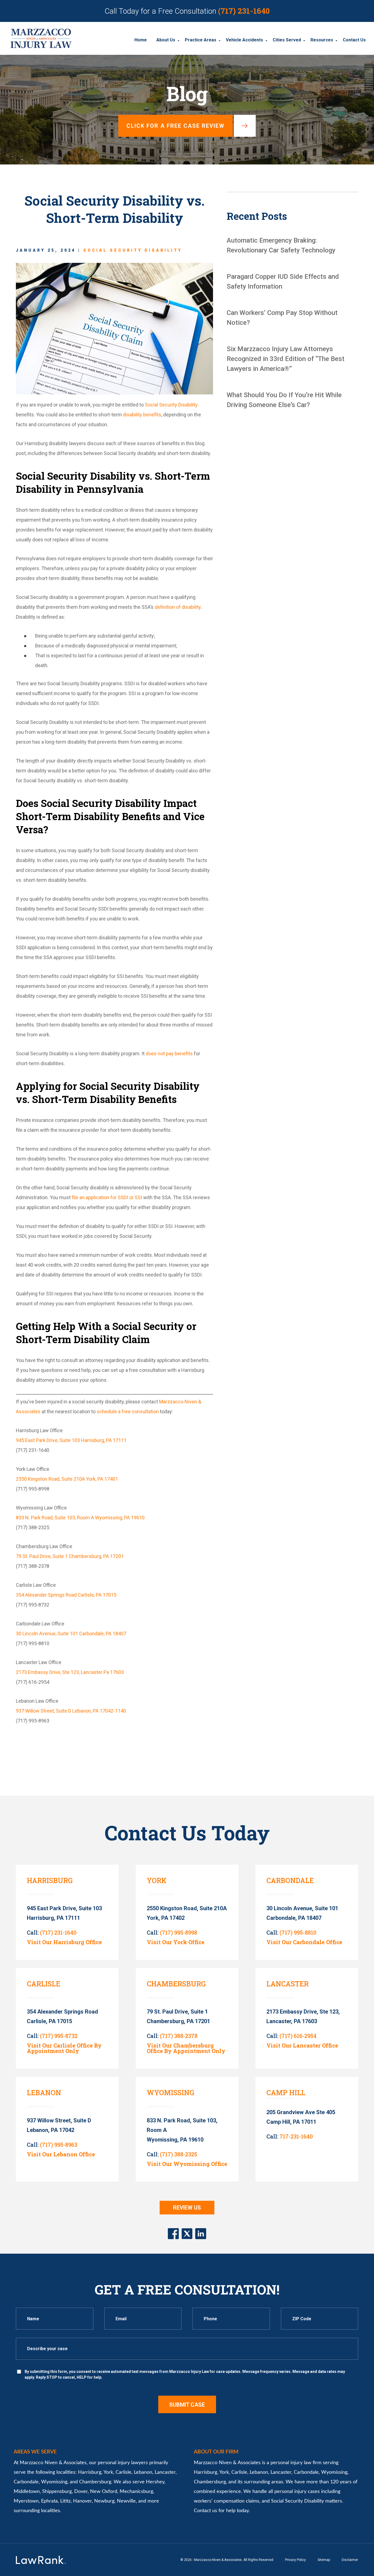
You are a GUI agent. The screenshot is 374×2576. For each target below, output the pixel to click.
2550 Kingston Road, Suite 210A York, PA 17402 (187, 1913)
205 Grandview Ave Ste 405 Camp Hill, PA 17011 (301, 2117)
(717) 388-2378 (179, 2036)
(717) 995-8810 (298, 1932)
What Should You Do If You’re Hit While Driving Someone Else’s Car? (284, 400)
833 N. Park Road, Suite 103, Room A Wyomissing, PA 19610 (80, 1518)
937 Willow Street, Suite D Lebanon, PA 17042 (59, 2125)
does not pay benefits (169, 1054)
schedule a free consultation (128, 1411)
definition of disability (178, 607)
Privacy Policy (295, 2560)
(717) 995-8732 (59, 2036)
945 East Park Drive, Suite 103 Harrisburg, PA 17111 (71, 1440)
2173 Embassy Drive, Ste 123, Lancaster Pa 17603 (70, 1672)
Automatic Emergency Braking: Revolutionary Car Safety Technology (281, 245)
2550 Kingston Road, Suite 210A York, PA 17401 (67, 1479)
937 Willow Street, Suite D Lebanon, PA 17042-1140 (71, 1711)
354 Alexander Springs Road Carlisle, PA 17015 (66, 1595)
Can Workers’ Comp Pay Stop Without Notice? (282, 318)
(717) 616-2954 (298, 2036)
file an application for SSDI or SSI (107, 1197)
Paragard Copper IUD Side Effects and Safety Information (283, 282)
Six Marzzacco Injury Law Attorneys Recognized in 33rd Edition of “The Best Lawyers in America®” (286, 359)
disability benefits (142, 415)
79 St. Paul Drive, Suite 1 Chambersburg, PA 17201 (70, 1556)
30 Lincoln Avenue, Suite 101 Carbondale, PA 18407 (71, 1634)
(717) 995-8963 (59, 2145)
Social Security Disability (133, 250)
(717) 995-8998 (179, 1932)
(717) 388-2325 (179, 2154)
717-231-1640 (296, 2136)
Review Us (187, 2208)
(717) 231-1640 (244, 11)
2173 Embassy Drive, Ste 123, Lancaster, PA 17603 (303, 2016)
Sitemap (324, 2560)
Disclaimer (350, 2560)
